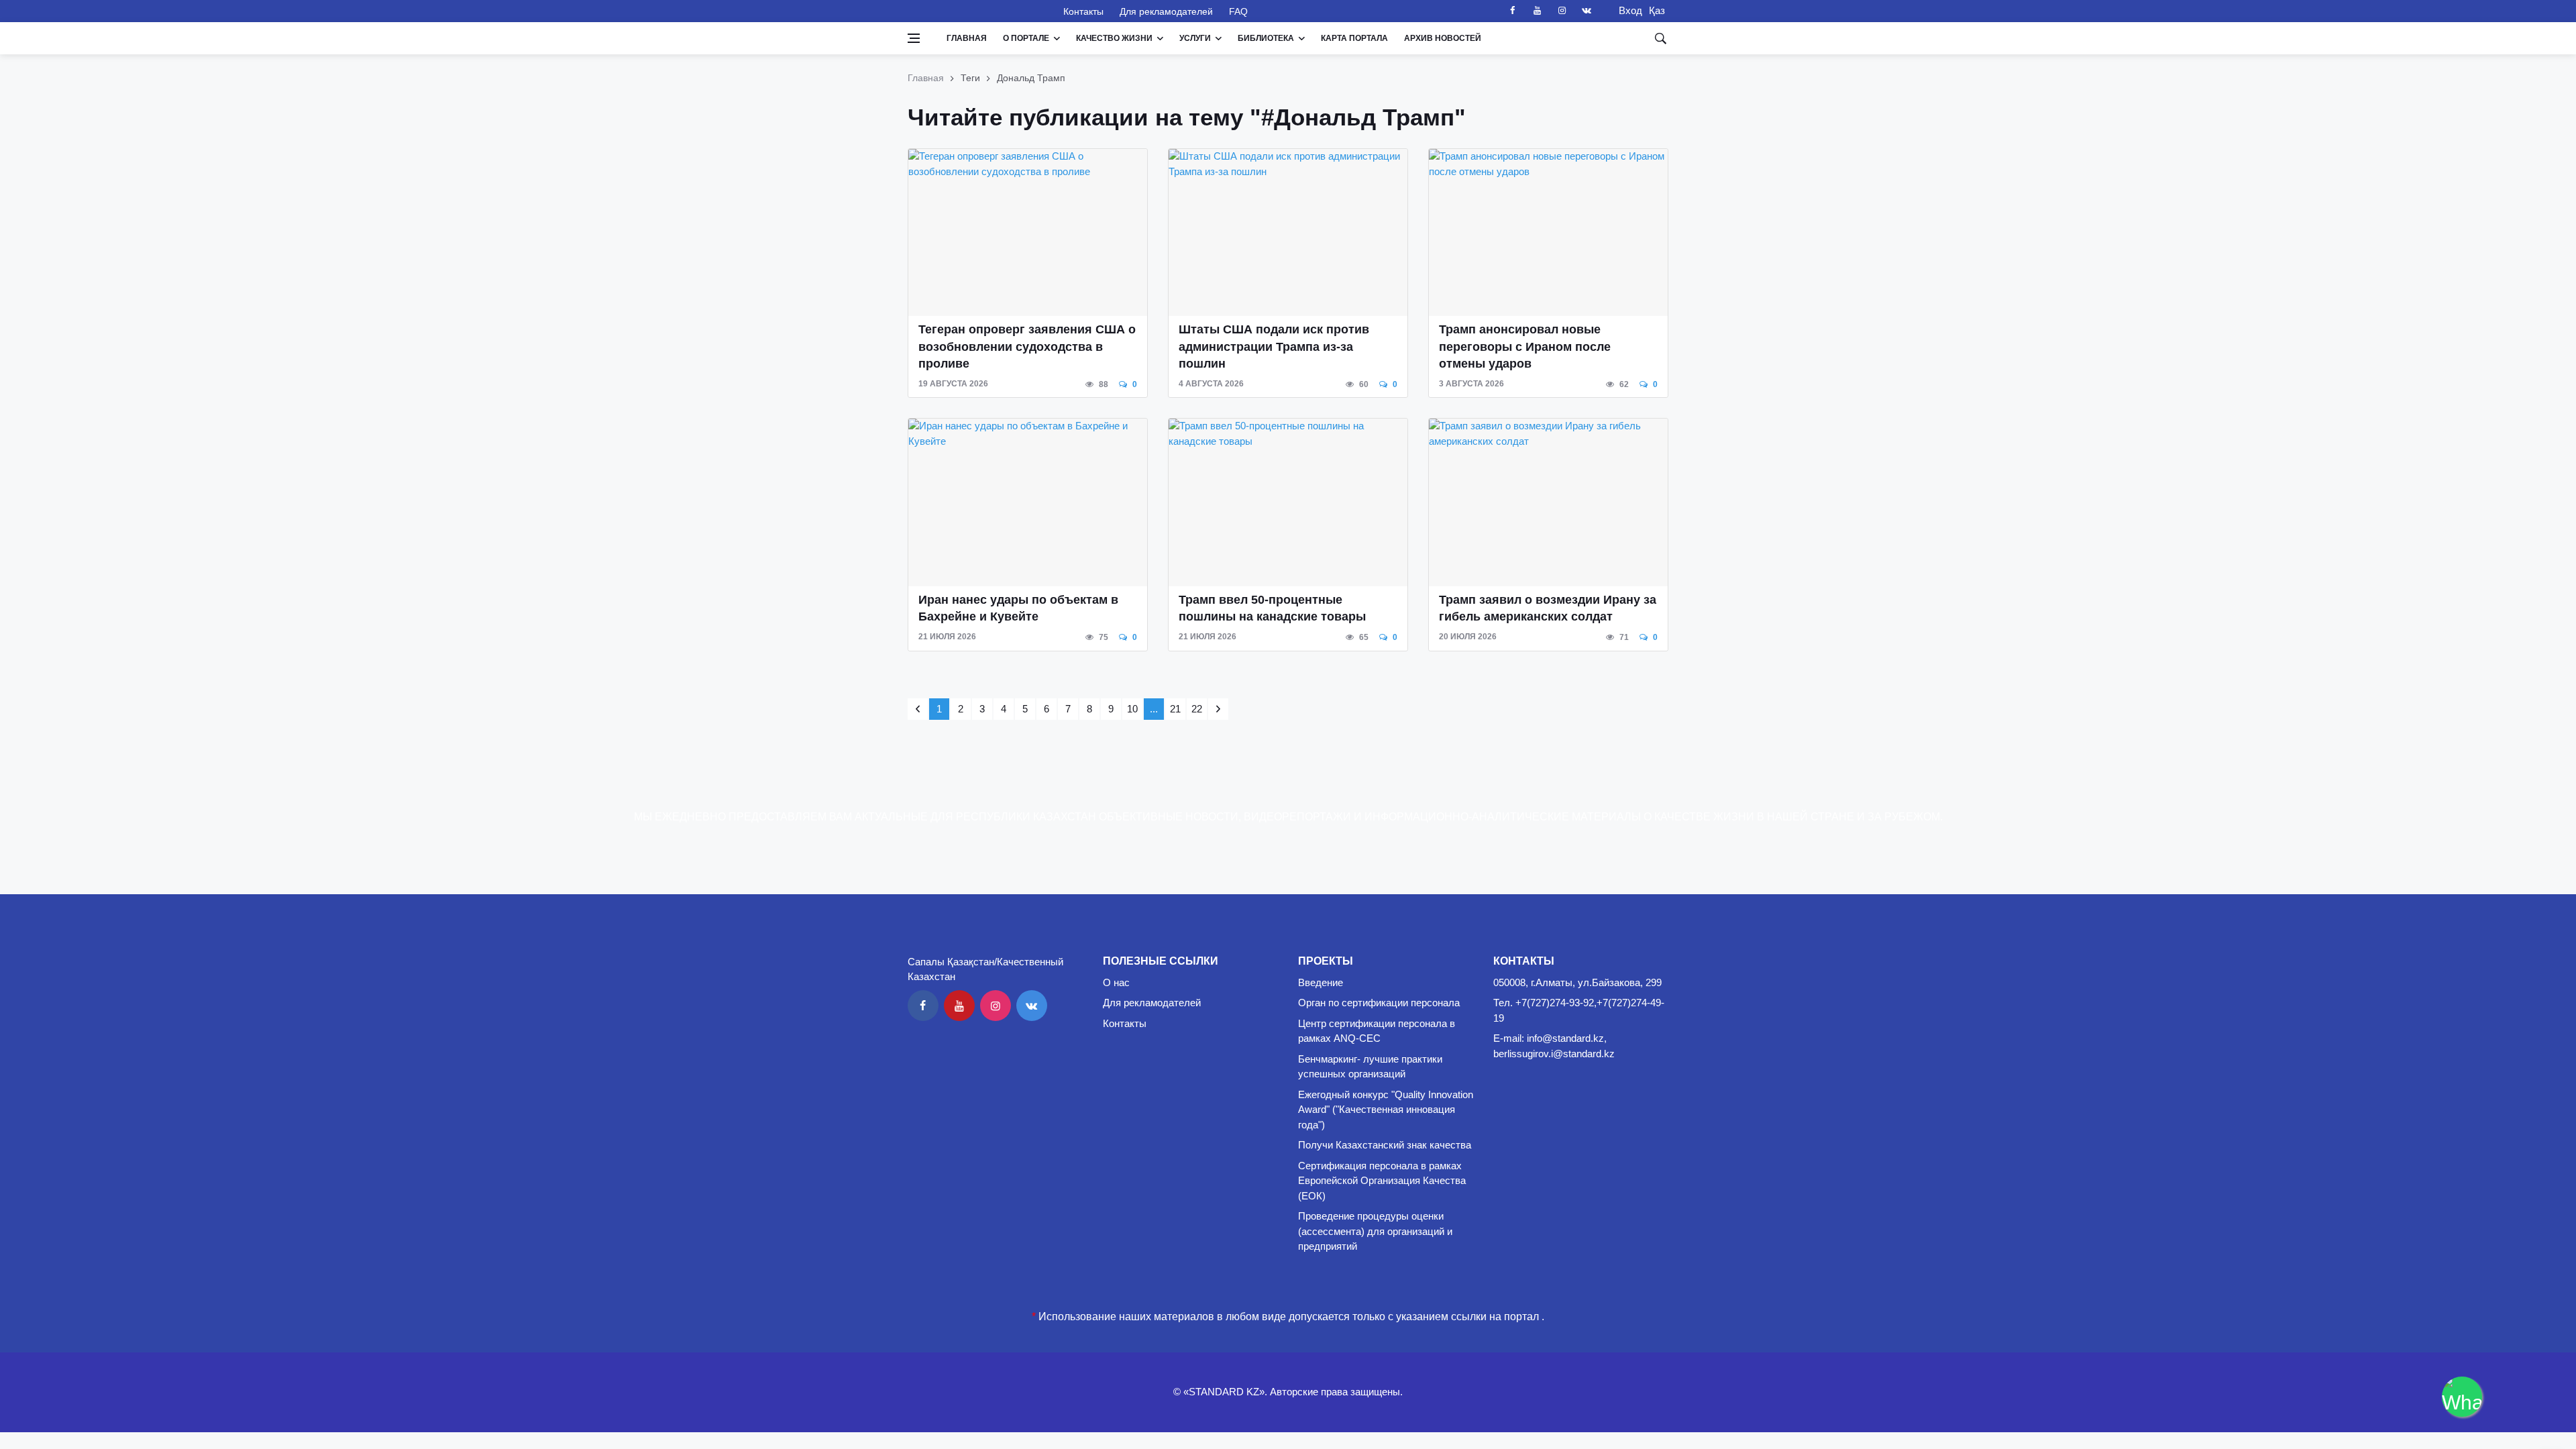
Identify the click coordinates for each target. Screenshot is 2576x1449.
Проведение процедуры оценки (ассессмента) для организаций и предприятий (1375, 1231)
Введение (1321, 982)
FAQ (1238, 11)
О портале (1026, 38)
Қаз (1657, 10)
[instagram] (1562, 11)
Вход (1626, 10)
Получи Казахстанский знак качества (1385, 1145)
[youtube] (1537, 11)
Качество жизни (1114, 38)
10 (1132, 709)
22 (1197, 709)
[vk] (1587, 11)
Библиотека (1266, 38)
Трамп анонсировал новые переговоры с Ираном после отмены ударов (1525, 346)
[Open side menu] (914, 38)
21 (1175, 709)
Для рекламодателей (1166, 11)
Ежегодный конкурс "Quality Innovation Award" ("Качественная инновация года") (1386, 1110)
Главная (967, 38)
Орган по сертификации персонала (1379, 1003)
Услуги (1195, 38)
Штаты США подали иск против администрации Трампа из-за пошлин (1274, 346)
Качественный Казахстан (977, 11)
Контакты (1083, 11)
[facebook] (1512, 11)
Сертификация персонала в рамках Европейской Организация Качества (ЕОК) (1382, 1181)
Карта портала (1354, 38)
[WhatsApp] (2462, 1397)
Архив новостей (1443, 38)
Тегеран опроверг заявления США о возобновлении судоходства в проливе (1027, 346)
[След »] (1218, 709)
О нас (1116, 982)
